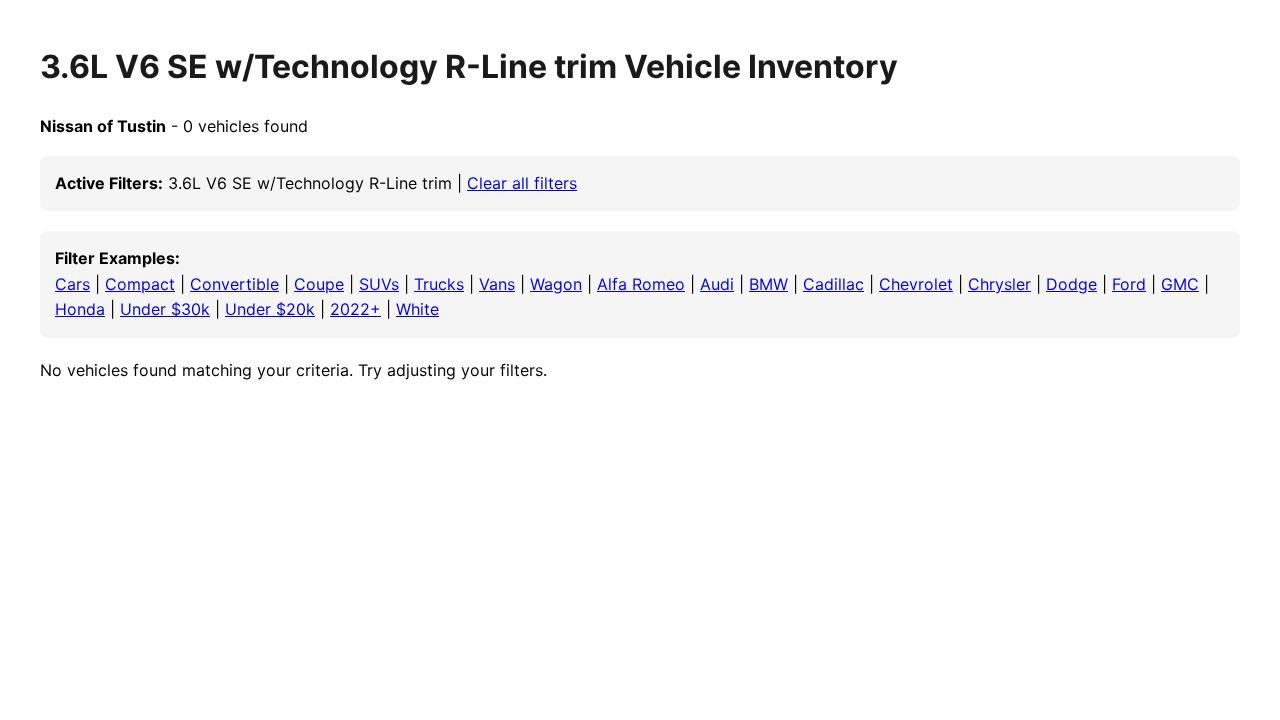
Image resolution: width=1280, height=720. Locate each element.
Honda (80, 309)
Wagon (556, 284)
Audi (717, 284)
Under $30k (165, 309)
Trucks (439, 284)
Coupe (319, 284)
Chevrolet (916, 284)
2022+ (355, 309)
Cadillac (833, 284)
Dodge (1071, 284)
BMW (768, 284)
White (417, 309)
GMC (1180, 284)
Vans (497, 284)
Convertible (234, 284)
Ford (1129, 284)
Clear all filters (522, 183)
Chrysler (999, 284)
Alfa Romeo (641, 284)
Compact (140, 284)
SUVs (379, 284)
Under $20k (270, 309)
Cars (72, 284)
